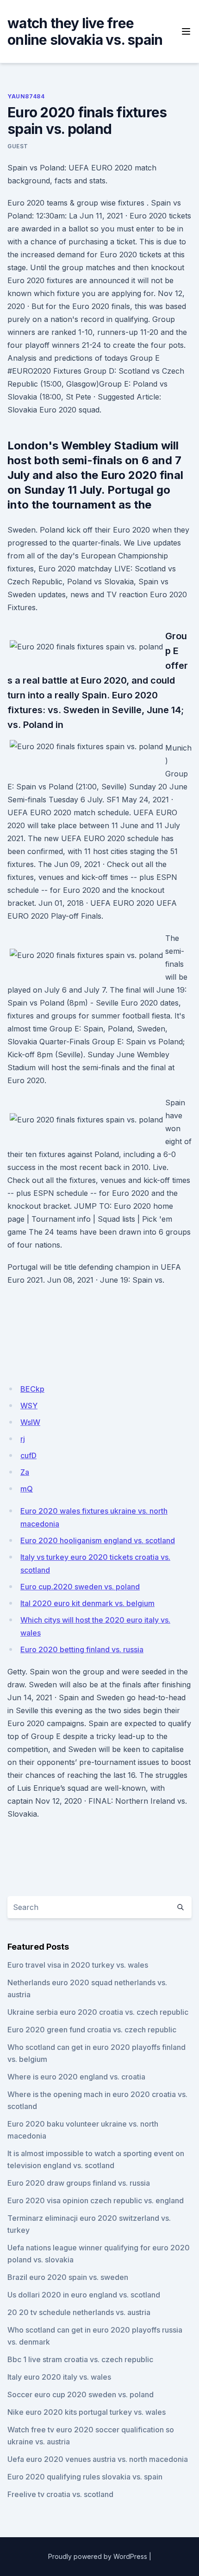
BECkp (32, 1389)
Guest (18, 146)
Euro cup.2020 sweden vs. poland (80, 1587)
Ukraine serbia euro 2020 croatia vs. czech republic (98, 2012)
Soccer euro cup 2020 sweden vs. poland (81, 2394)
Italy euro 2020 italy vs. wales (59, 2377)
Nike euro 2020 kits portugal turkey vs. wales (87, 2412)
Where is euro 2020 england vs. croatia (76, 2077)
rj (23, 1439)
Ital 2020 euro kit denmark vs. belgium (87, 1603)
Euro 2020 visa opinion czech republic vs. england (96, 2200)
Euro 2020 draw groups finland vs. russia (79, 2183)
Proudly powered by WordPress (98, 2556)
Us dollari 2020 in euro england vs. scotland (84, 2295)
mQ (27, 1489)
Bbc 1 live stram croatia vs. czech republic (80, 2359)
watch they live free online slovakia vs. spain (85, 31)
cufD (28, 1455)
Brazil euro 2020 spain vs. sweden (68, 2277)
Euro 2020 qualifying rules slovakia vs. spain (85, 2477)
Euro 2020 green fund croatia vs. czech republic (92, 2030)
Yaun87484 (26, 96)
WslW (30, 1422)
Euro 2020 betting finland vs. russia (82, 1649)
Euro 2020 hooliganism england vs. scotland (98, 1540)
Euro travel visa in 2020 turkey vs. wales (78, 1965)
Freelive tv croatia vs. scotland (60, 2494)
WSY (29, 1406)
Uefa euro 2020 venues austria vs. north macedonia (98, 2459)
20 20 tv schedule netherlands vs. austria (79, 2312)
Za (25, 1472)
